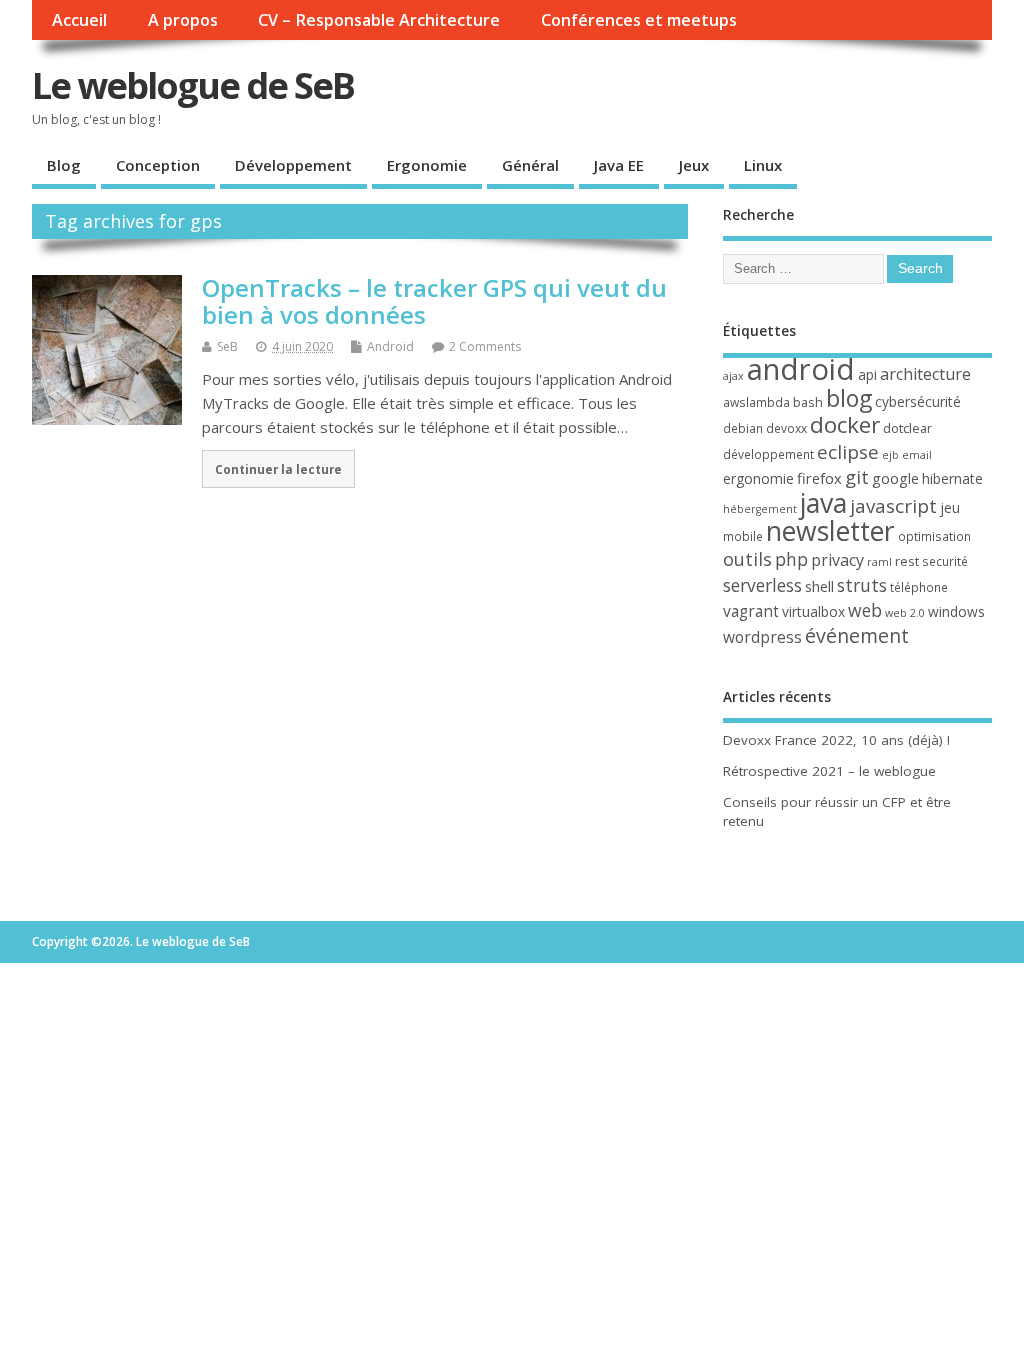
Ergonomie (427, 165)
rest (907, 561)
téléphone (919, 587)
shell (819, 586)
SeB (227, 346)
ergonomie (758, 478)
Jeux (694, 165)
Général (530, 165)
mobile (743, 536)
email (917, 455)
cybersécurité (918, 401)
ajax (733, 376)
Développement (293, 165)
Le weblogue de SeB (193, 85)
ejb (890, 455)
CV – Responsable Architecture (379, 20)
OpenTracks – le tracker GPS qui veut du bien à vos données (434, 300)
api (867, 374)
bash (808, 402)
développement (768, 454)
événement (857, 635)
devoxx (786, 428)
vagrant (751, 611)
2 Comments (485, 346)
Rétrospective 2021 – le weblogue (829, 771)
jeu (950, 507)
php (791, 559)
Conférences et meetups (639, 20)
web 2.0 (905, 613)
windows (956, 611)
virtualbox (813, 611)
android (801, 369)
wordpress (762, 637)
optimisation (934, 536)
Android (390, 346)
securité (945, 561)
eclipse (848, 452)
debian (743, 428)
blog (849, 398)
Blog (64, 165)
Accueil (79, 20)
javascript (893, 506)
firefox (819, 478)
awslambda (756, 402)
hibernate (952, 478)
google (895, 478)
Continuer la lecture (278, 469)
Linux (763, 165)
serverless (762, 585)
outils (747, 559)
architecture (925, 374)
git (857, 476)
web (865, 610)
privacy (837, 560)
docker (845, 424)
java (823, 502)
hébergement (760, 509)
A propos (183, 20)
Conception (158, 165)
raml (879, 562)
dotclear (907, 428)
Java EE (619, 165)
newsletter (830, 531)
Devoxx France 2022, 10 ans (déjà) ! (836, 740)
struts (862, 585)
